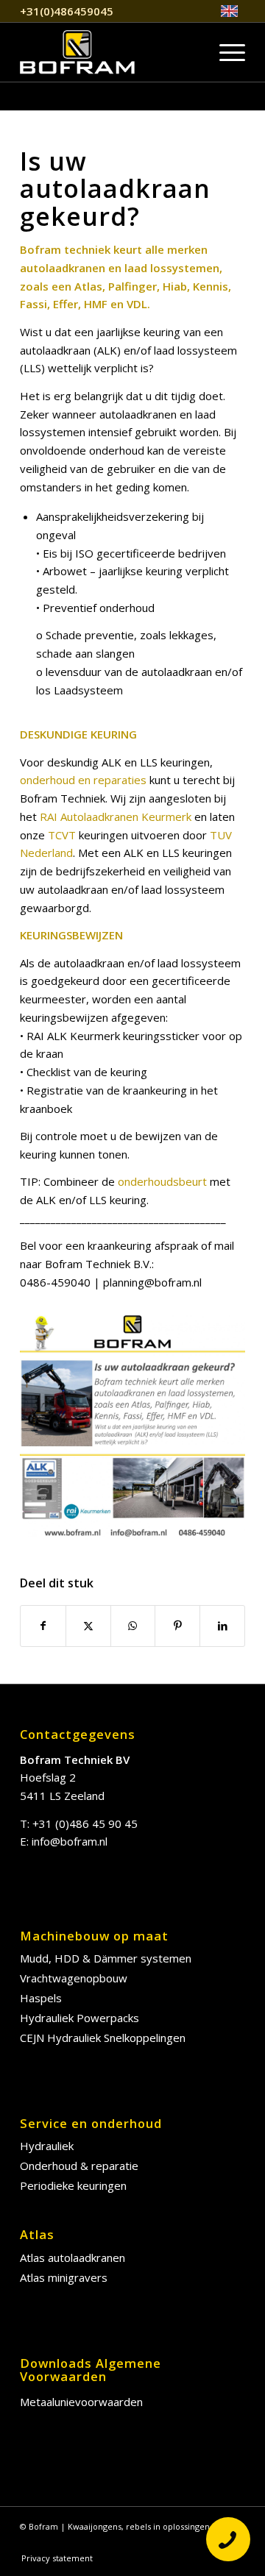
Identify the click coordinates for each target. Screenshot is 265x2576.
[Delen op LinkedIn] (222, 1626)
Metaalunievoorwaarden (81, 2402)
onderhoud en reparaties (83, 780)
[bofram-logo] (110, 52)
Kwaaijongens (95, 2526)
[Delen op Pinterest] (177, 1626)
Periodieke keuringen (73, 2185)
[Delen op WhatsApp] (133, 1626)
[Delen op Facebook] (43, 1626)
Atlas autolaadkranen (73, 2257)
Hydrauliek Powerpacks (79, 2018)
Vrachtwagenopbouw (74, 1978)
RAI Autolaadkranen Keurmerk (116, 816)
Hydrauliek (47, 2146)
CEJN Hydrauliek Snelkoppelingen (103, 2038)
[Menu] (225, 52)
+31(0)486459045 (67, 11)
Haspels (41, 1998)
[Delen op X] (88, 1626)
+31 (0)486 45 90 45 (85, 1824)
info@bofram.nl (70, 1841)
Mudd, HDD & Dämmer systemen (106, 1958)
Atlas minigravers (64, 2277)
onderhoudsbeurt (162, 1181)
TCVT (62, 835)
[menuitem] (229, 11)
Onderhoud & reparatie (79, 2166)
